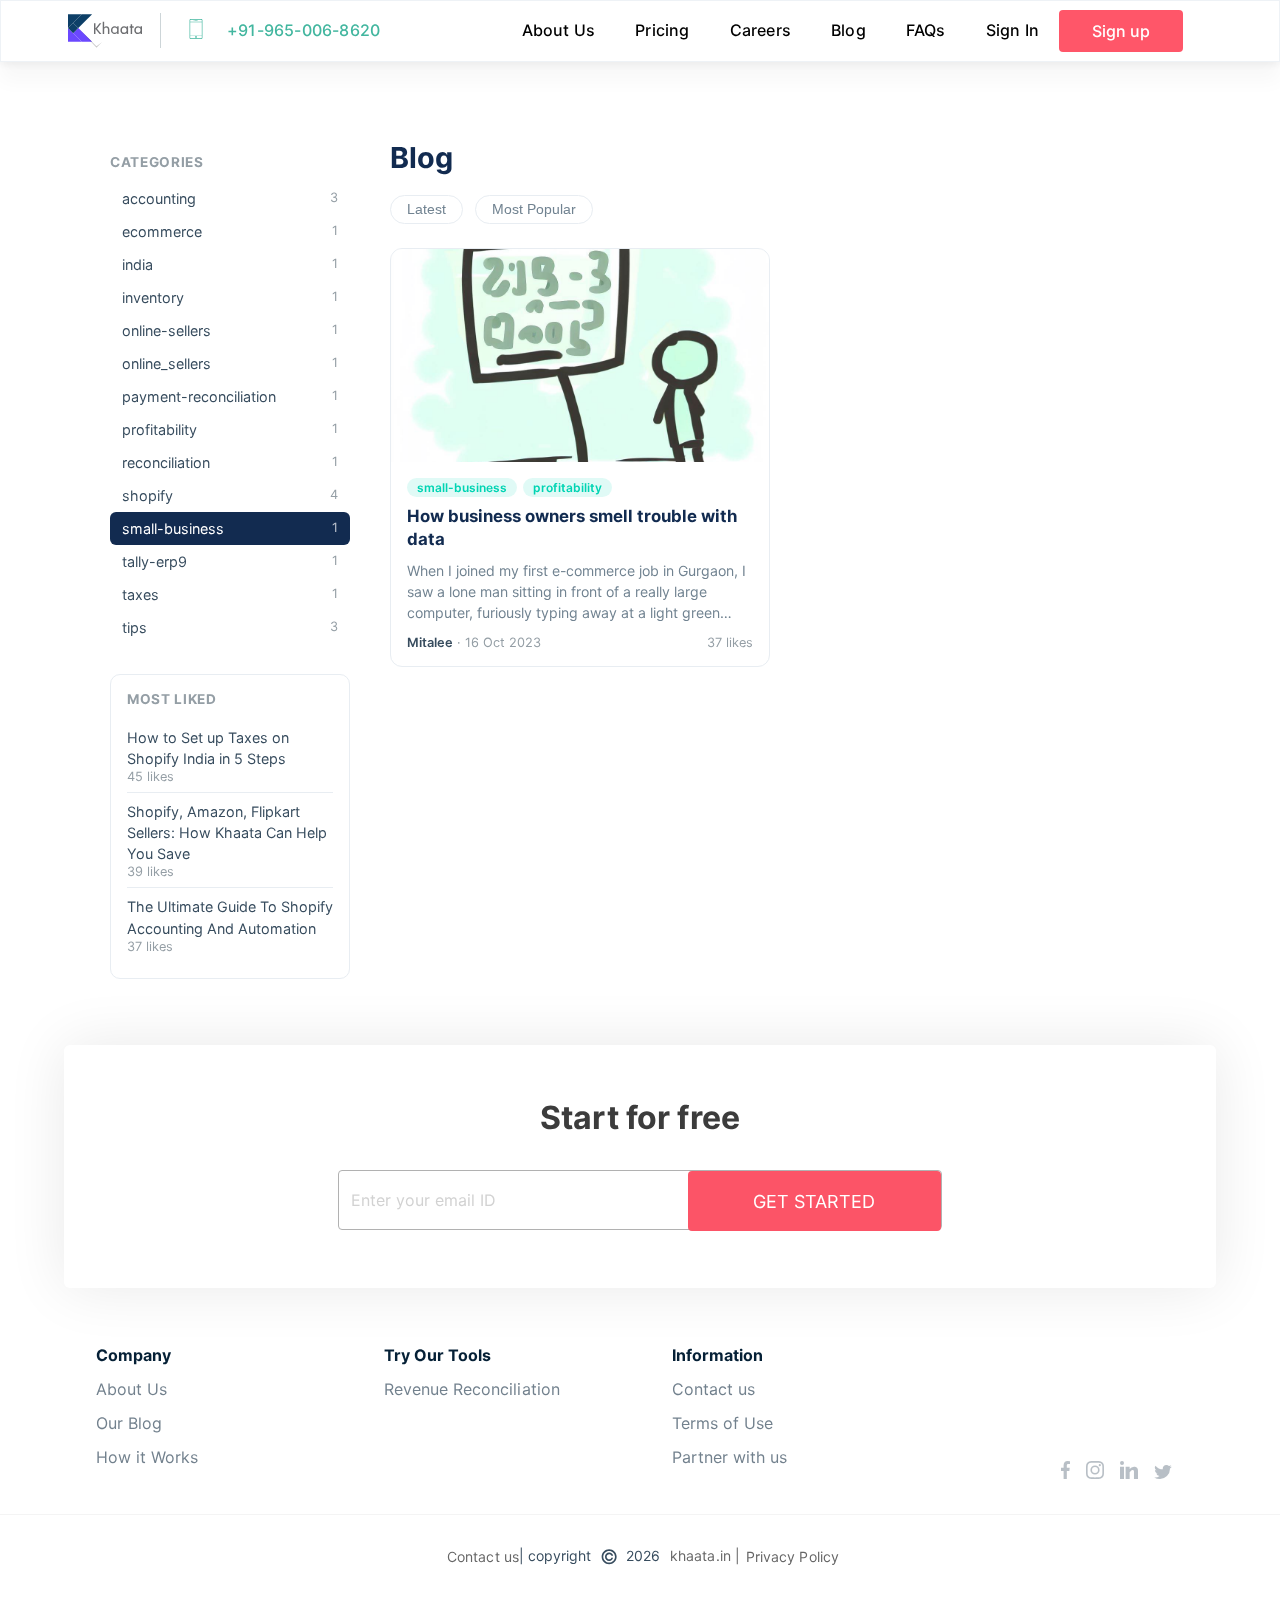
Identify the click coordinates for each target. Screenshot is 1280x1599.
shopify (230, 495)
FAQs (926, 30)
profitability (230, 429)
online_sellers (230, 363)
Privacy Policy (792, 1556)
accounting (230, 198)
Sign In (1012, 30)
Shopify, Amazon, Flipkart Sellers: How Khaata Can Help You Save (227, 832)
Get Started (814, 1201)
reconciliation (230, 462)
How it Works (147, 1457)
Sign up (1121, 31)
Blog (848, 30)
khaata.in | (705, 1555)
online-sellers (230, 330)
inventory (230, 297)
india (230, 264)
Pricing (662, 30)
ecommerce (230, 231)
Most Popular (534, 209)
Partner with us (729, 1457)
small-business (230, 528)
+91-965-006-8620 (303, 30)
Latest (426, 209)
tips (230, 627)
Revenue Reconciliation (472, 1389)
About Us (559, 30)
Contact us (713, 1389)
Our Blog (129, 1423)
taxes (230, 594)
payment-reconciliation (230, 396)
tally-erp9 (230, 561)
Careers (760, 30)
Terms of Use (722, 1423)
